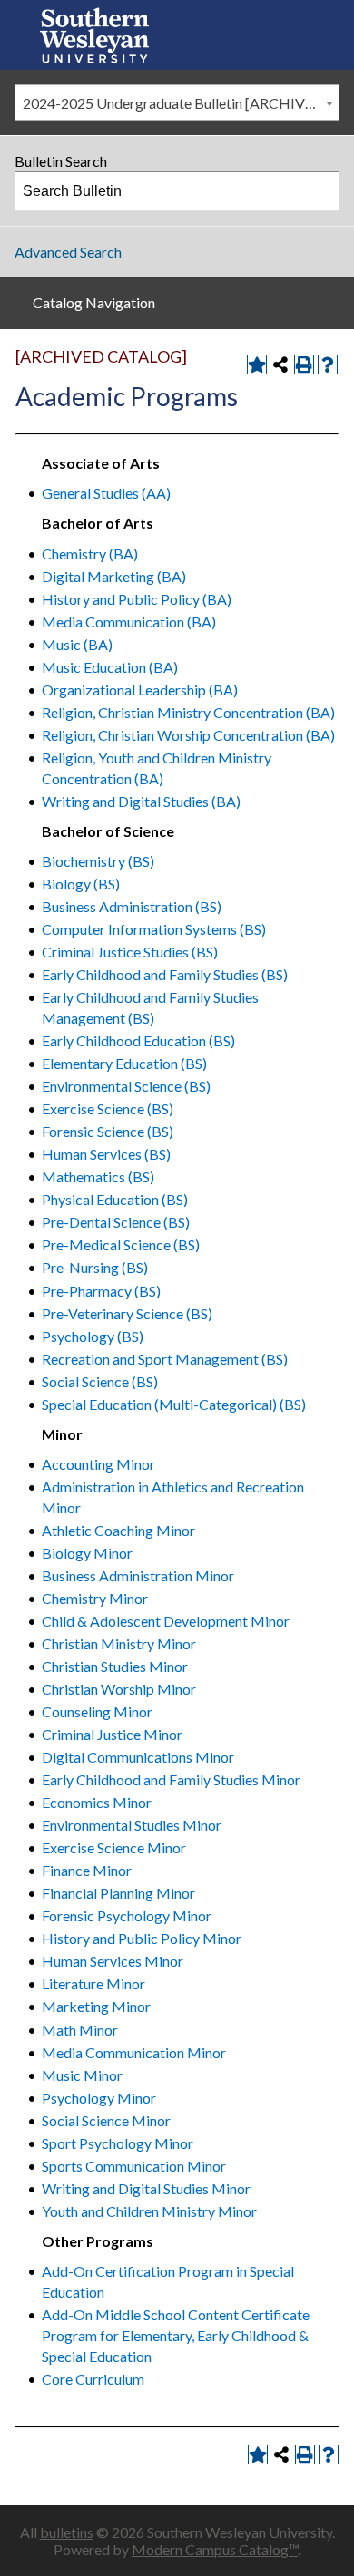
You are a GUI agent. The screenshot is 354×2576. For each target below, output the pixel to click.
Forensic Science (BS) (108, 1131)
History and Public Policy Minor (142, 1938)
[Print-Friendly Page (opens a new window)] (304, 365)
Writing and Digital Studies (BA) (141, 801)
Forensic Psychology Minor (127, 1915)
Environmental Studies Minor (132, 1825)
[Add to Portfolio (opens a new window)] (257, 365)
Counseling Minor (97, 1711)
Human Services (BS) (106, 1154)
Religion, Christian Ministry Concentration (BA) (188, 712)
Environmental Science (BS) (126, 1086)
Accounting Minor (98, 1464)
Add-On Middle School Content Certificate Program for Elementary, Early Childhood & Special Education (176, 2335)
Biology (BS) (81, 884)
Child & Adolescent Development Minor (166, 1621)
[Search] (320, 191)
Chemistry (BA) (90, 554)
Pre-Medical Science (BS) (121, 1244)
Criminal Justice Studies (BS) (130, 952)
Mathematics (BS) (98, 1176)
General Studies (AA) (106, 493)
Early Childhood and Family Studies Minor (171, 1779)
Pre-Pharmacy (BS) (101, 1291)
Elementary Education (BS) (124, 1063)
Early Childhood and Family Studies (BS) (165, 974)
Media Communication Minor (134, 2052)
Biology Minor (87, 1553)
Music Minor (82, 2075)
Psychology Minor (99, 2098)
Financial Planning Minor (118, 1893)
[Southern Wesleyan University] (94, 35)
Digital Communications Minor (138, 1757)
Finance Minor (87, 1870)
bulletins (67, 2532)
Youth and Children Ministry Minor (149, 2211)
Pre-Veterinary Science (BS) (127, 1313)
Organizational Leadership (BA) (140, 690)
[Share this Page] (280, 365)
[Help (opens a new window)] (328, 365)
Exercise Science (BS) (108, 1108)
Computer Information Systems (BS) (154, 929)
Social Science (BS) (100, 1381)
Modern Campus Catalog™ (215, 2549)
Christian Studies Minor (115, 1666)
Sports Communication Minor (134, 2166)
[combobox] (177, 102)
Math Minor (80, 2030)
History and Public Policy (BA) (137, 599)
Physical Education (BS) (115, 1199)
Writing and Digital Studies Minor (146, 2188)
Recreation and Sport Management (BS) (165, 1359)
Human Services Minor (113, 1961)
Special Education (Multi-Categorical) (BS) (174, 1404)
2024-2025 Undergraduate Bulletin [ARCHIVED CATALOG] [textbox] (181, 103)
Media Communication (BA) (129, 622)
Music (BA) (77, 644)
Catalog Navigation (94, 302)
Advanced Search (68, 252)
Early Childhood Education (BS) (138, 1040)
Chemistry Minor (95, 1598)
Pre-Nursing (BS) (95, 1267)
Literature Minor (93, 1983)
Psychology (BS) (93, 1336)
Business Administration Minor (138, 1575)
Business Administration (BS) (132, 906)
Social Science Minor (106, 2120)
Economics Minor (97, 1802)
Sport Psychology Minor (118, 2143)
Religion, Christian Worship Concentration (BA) (188, 735)
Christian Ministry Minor (119, 1643)
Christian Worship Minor (119, 1689)
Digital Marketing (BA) (114, 576)
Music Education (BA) (110, 667)
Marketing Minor (96, 2006)
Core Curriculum (93, 2379)
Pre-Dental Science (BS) (116, 1222)
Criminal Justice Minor (112, 1734)
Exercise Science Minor (114, 1847)
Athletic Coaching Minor (118, 1530)
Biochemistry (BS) (98, 861)
